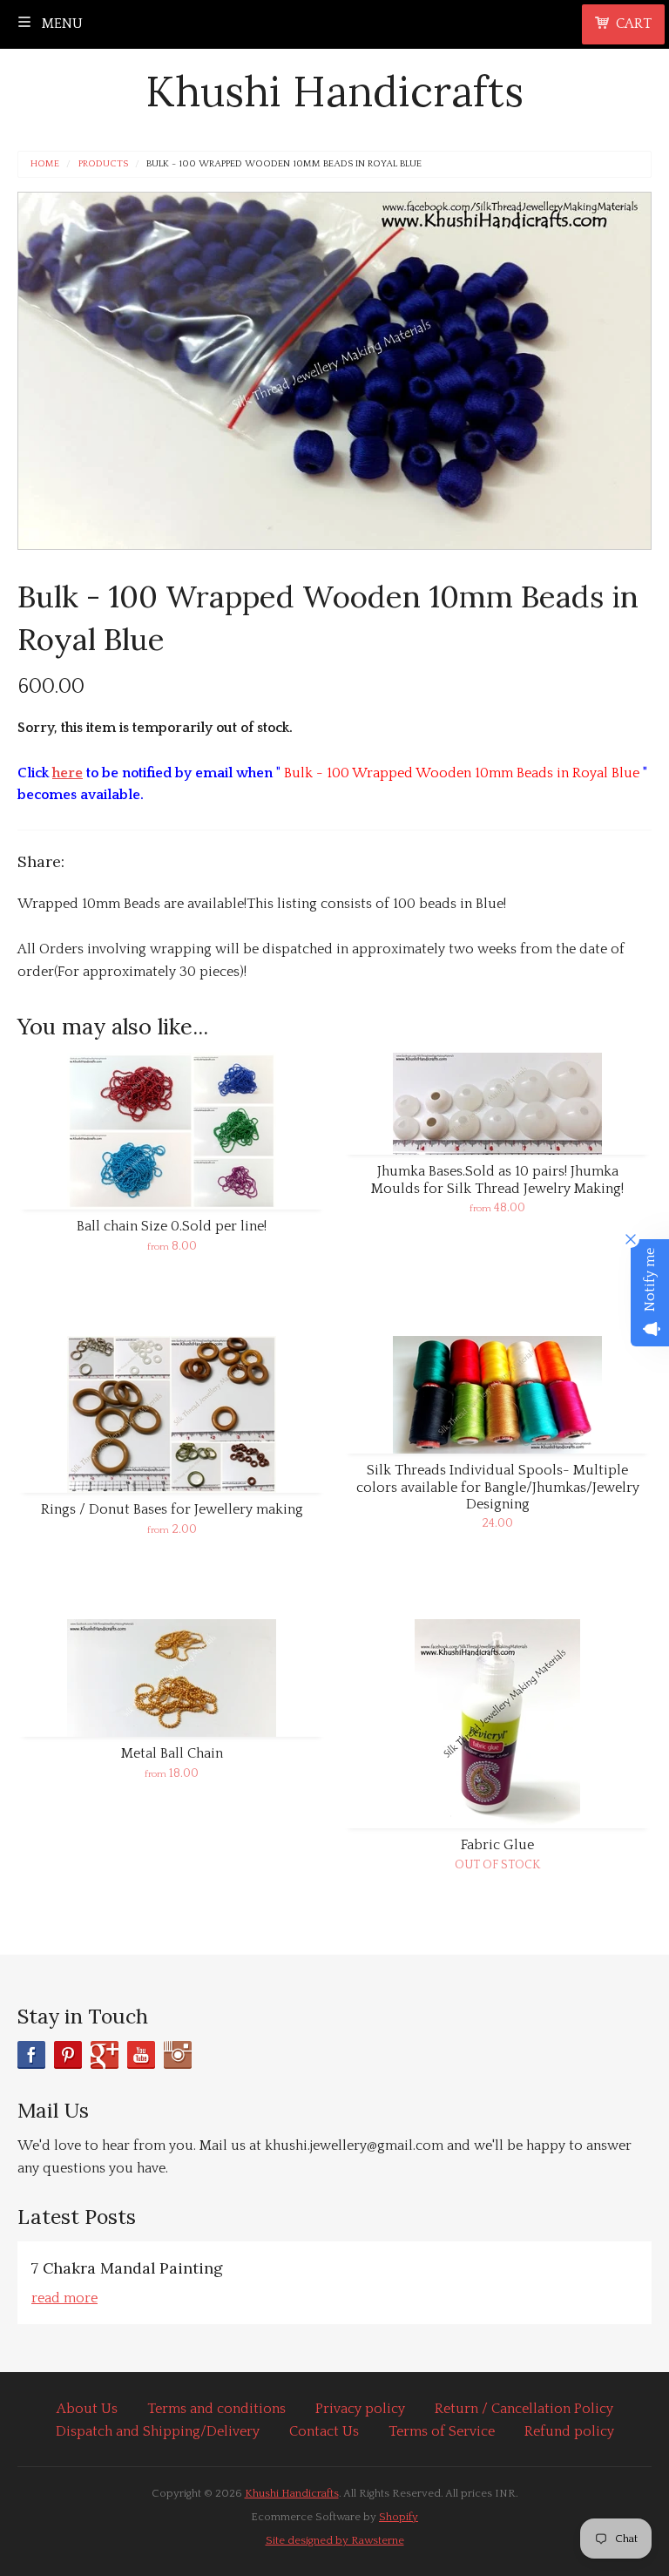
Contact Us (324, 2431)
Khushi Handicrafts (334, 91)
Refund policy (569, 2431)
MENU (61, 24)
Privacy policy (360, 2409)
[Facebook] (31, 2055)
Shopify (399, 2517)
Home (45, 164)
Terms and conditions (216, 2409)
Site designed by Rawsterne (335, 2540)
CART (634, 24)
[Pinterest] (68, 2055)
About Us (87, 2409)
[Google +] (105, 2055)
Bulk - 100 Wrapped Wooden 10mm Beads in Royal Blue (284, 164)
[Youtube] (141, 2055)
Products (103, 164)
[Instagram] (178, 2055)
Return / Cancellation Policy (524, 2409)
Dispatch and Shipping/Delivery (158, 2431)
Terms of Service (442, 2431)
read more (64, 2298)
